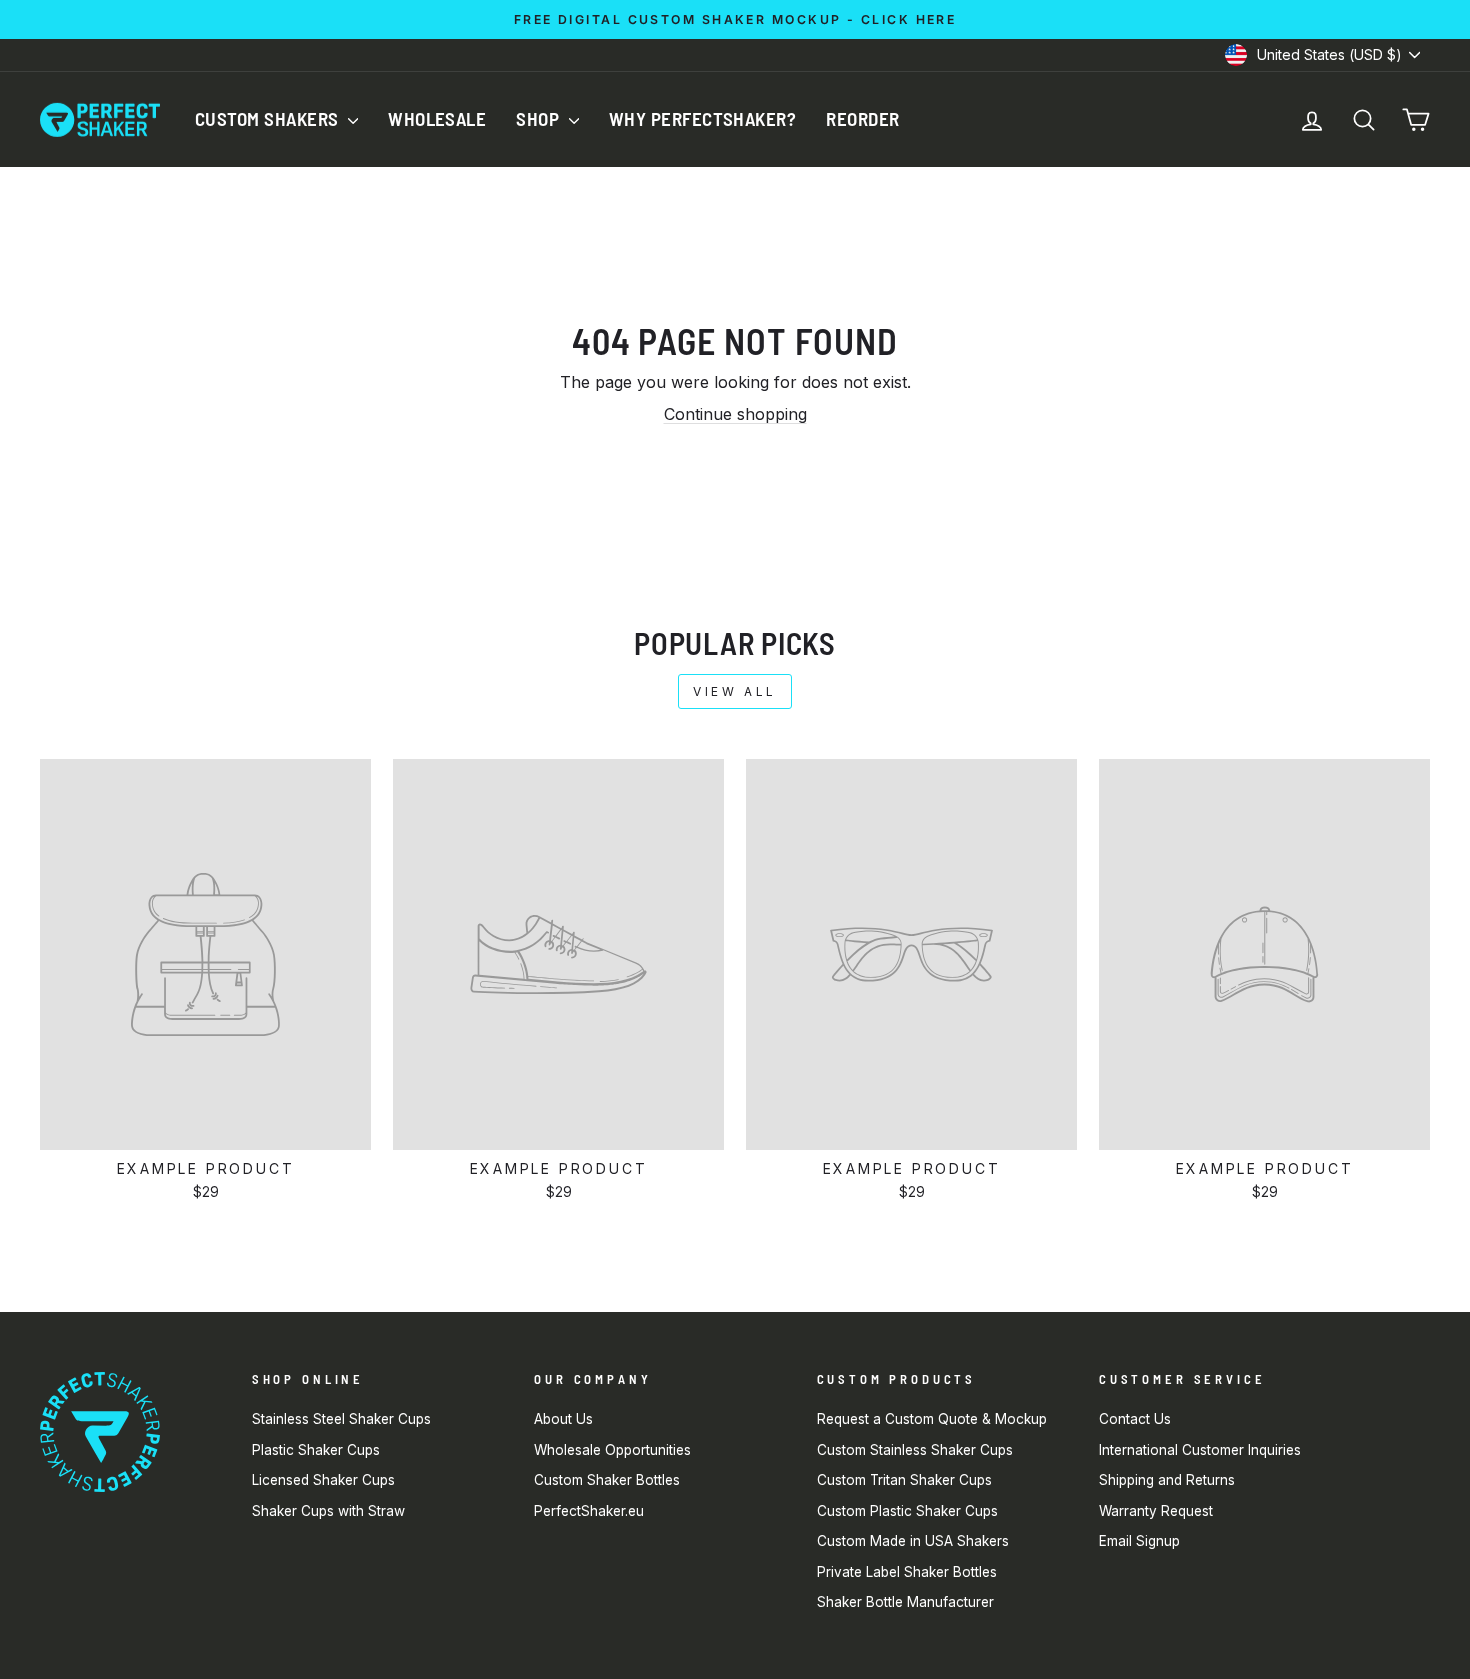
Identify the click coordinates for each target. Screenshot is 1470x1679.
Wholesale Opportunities (612, 1450)
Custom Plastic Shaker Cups (907, 1511)
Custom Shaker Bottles (607, 1480)
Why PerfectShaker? (703, 118)
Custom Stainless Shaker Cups (915, 1450)
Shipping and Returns (1167, 1480)
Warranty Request (1156, 1511)
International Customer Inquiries (1200, 1450)
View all (735, 691)
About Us (563, 1419)
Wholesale (437, 118)
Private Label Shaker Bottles (907, 1572)
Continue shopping (735, 414)
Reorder (862, 118)
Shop (539, 118)
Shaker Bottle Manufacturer (905, 1602)
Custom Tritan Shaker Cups (904, 1480)
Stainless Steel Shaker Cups (341, 1419)
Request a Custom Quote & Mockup (932, 1419)
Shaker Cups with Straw (328, 1511)
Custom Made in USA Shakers (913, 1541)
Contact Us (1135, 1419)
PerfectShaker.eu (589, 1511)
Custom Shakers (269, 118)
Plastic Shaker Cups (316, 1450)
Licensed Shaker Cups (323, 1480)
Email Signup (1139, 1541)
